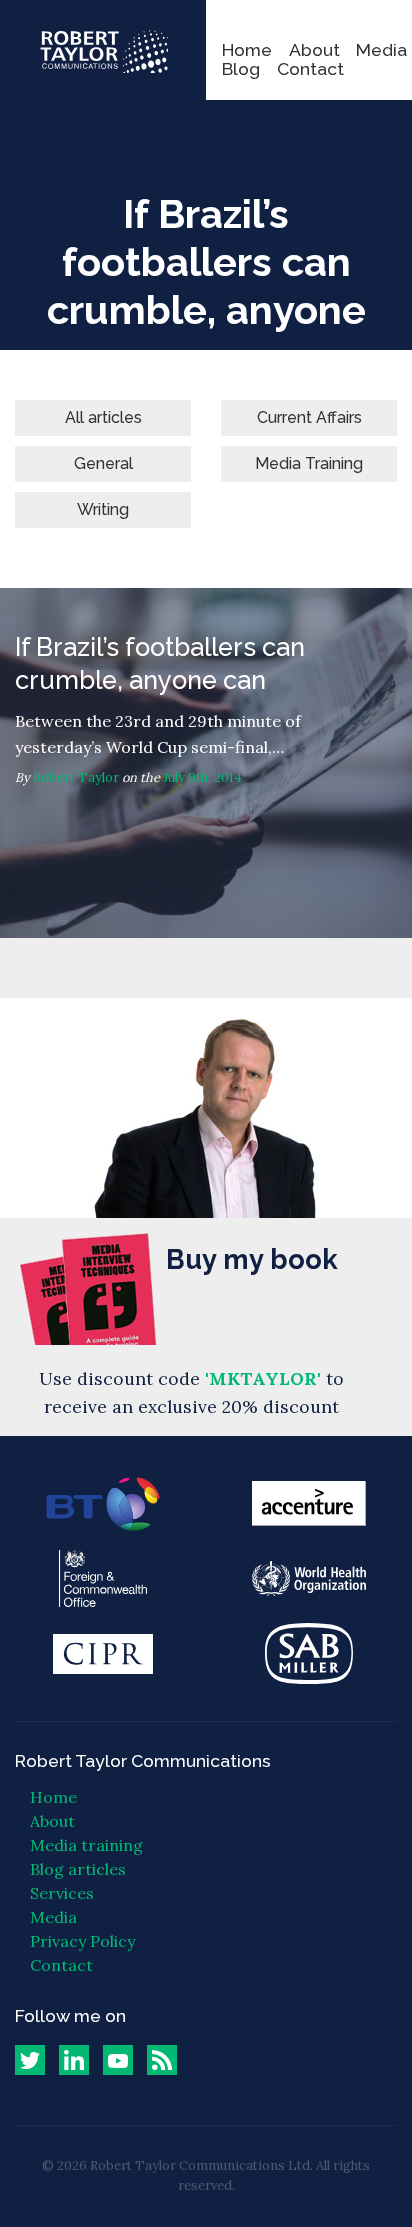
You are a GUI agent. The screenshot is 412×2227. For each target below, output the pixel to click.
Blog (241, 68)
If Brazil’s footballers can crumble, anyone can (206, 763)
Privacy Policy (82, 1941)
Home (247, 49)
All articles (103, 417)
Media (381, 49)
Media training (86, 1845)
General (103, 463)
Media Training (309, 463)
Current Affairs (309, 417)
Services (62, 1893)
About (314, 49)
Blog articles (78, 1869)
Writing (103, 509)
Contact (310, 68)
